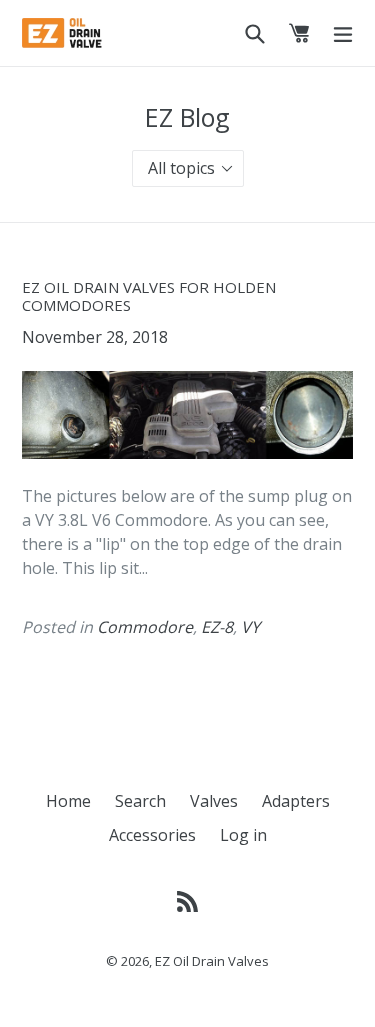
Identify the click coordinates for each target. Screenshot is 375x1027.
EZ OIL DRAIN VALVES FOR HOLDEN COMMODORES (149, 296)
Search (140, 801)
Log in (243, 835)
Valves (214, 801)
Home (68, 801)
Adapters (296, 801)
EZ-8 (217, 627)
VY (250, 627)
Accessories (152, 835)
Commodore (145, 627)
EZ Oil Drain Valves (212, 961)
